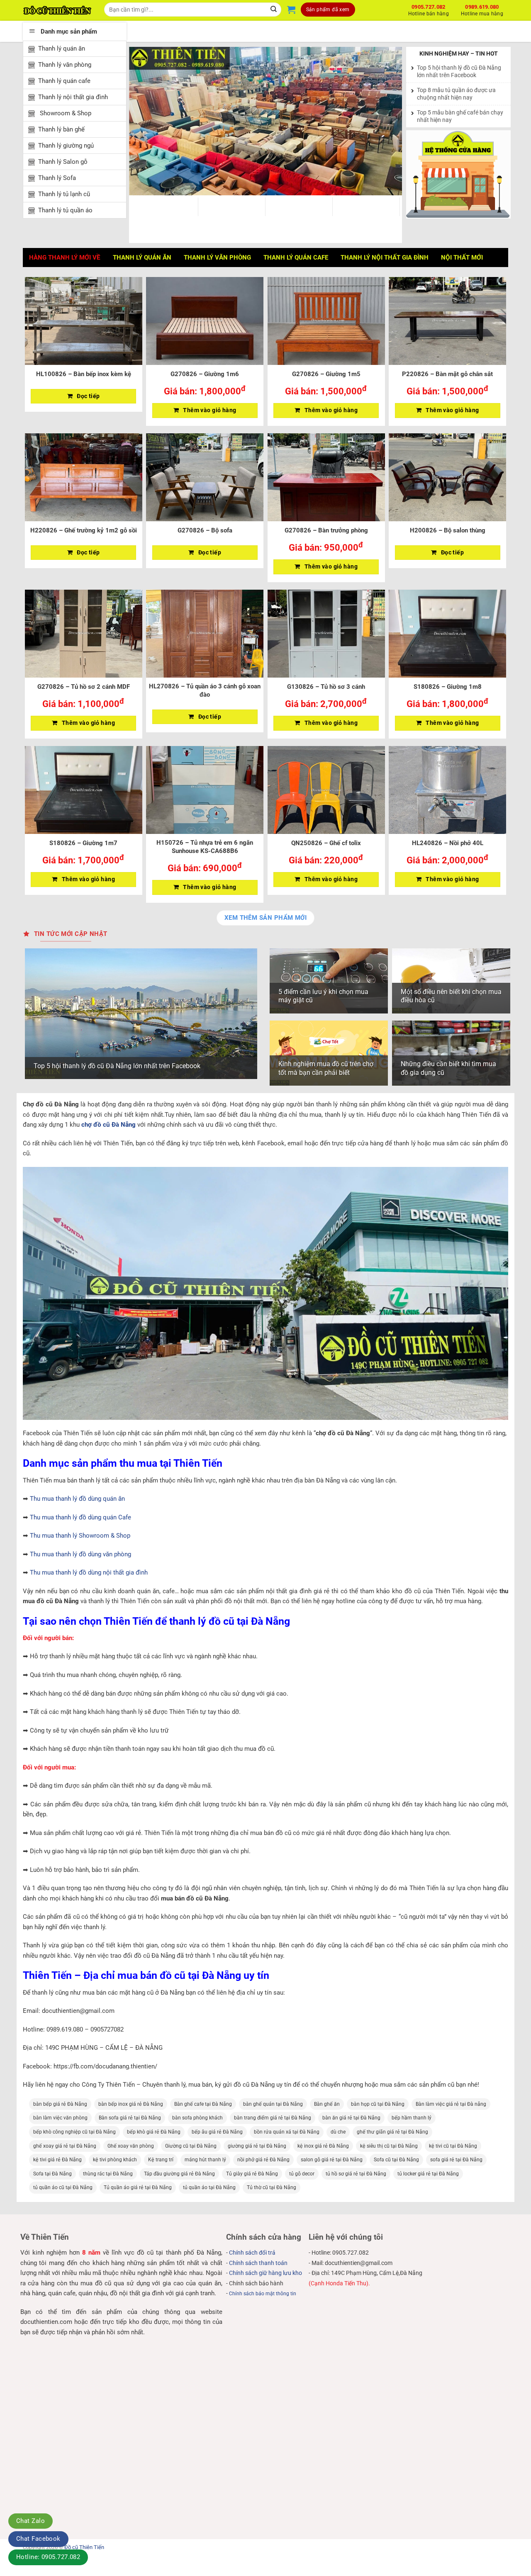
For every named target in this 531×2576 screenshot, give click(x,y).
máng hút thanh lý (205, 2160)
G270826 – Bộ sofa (205, 530)
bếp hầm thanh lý (412, 2118)
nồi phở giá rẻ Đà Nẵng (263, 2160)
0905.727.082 (429, 9)
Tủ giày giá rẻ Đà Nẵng (252, 2174)
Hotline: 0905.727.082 (48, 2557)
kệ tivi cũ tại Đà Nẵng (453, 2146)
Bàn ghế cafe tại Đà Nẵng (203, 2104)
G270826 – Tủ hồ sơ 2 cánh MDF (84, 687)
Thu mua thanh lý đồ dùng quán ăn (77, 1499)
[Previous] (145, 121)
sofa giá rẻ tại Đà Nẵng (456, 2160)
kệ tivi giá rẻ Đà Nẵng (57, 2160)
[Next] (386, 121)
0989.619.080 (482, 9)
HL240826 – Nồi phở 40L (448, 843)
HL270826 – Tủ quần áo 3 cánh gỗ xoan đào (205, 690)
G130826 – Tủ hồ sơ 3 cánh (326, 687)
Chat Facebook (38, 2539)
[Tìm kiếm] (274, 10)
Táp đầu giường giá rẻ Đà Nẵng (179, 2174)
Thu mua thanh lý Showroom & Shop (80, 1536)
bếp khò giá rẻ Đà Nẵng (154, 2132)
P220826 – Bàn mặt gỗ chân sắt (447, 374)
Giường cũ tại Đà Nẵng (191, 2146)
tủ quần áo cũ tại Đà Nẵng (63, 2187)
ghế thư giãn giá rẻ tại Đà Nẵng (392, 2132)
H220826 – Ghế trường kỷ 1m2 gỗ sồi (84, 530)
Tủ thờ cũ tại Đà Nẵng (272, 2187)
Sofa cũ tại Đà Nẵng (396, 2160)
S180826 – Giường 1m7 (83, 843)
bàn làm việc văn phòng (60, 2118)
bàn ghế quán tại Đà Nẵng (273, 2104)
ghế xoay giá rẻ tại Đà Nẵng (65, 2146)
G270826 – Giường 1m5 (326, 374)
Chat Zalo (30, 2521)
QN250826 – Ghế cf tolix (326, 843)
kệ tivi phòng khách (115, 2160)
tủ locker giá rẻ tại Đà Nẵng (428, 2174)
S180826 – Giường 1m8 (448, 687)
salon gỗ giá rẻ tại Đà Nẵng (332, 2160)
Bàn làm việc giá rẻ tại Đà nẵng (451, 2104)
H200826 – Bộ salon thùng (448, 530)
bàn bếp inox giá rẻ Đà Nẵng (131, 2104)
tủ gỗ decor (302, 2174)
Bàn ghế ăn (327, 2104)
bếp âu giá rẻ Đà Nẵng (217, 2132)
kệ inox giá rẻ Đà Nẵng (323, 2146)
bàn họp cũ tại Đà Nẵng (378, 2104)
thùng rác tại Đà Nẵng (108, 2174)
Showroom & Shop (65, 113)
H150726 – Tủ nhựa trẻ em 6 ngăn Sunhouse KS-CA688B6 (205, 847)
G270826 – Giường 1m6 (205, 374)
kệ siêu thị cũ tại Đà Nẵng (389, 2146)
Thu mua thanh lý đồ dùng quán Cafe (80, 1517)
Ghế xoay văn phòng (131, 2146)
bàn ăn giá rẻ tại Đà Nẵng (351, 2118)
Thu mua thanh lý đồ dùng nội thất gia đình (89, 1572)
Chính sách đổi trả (252, 2253)
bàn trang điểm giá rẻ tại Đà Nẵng (273, 2118)
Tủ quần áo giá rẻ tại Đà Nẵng (138, 2187)
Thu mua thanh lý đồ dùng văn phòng (80, 1554)
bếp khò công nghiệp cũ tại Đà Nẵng (74, 2132)
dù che (338, 2132)
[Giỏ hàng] (291, 10)
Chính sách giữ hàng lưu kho (265, 2273)
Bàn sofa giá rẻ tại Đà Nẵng (130, 2118)
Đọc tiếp (88, 396)
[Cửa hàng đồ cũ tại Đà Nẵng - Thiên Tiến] (57, 10)
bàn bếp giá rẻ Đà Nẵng (60, 2104)
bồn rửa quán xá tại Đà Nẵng (287, 2132)
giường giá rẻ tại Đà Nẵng (257, 2146)
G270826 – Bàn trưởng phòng (326, 530)
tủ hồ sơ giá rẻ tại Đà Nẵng (356, 2174)
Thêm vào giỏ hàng (209, 410)
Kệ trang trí (161, 2160)
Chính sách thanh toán (258, 2263)
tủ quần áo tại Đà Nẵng (209, 2187)
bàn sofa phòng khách (197, 2118)
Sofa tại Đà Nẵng (52, 2174)
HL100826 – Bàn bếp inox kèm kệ (84, 374)
